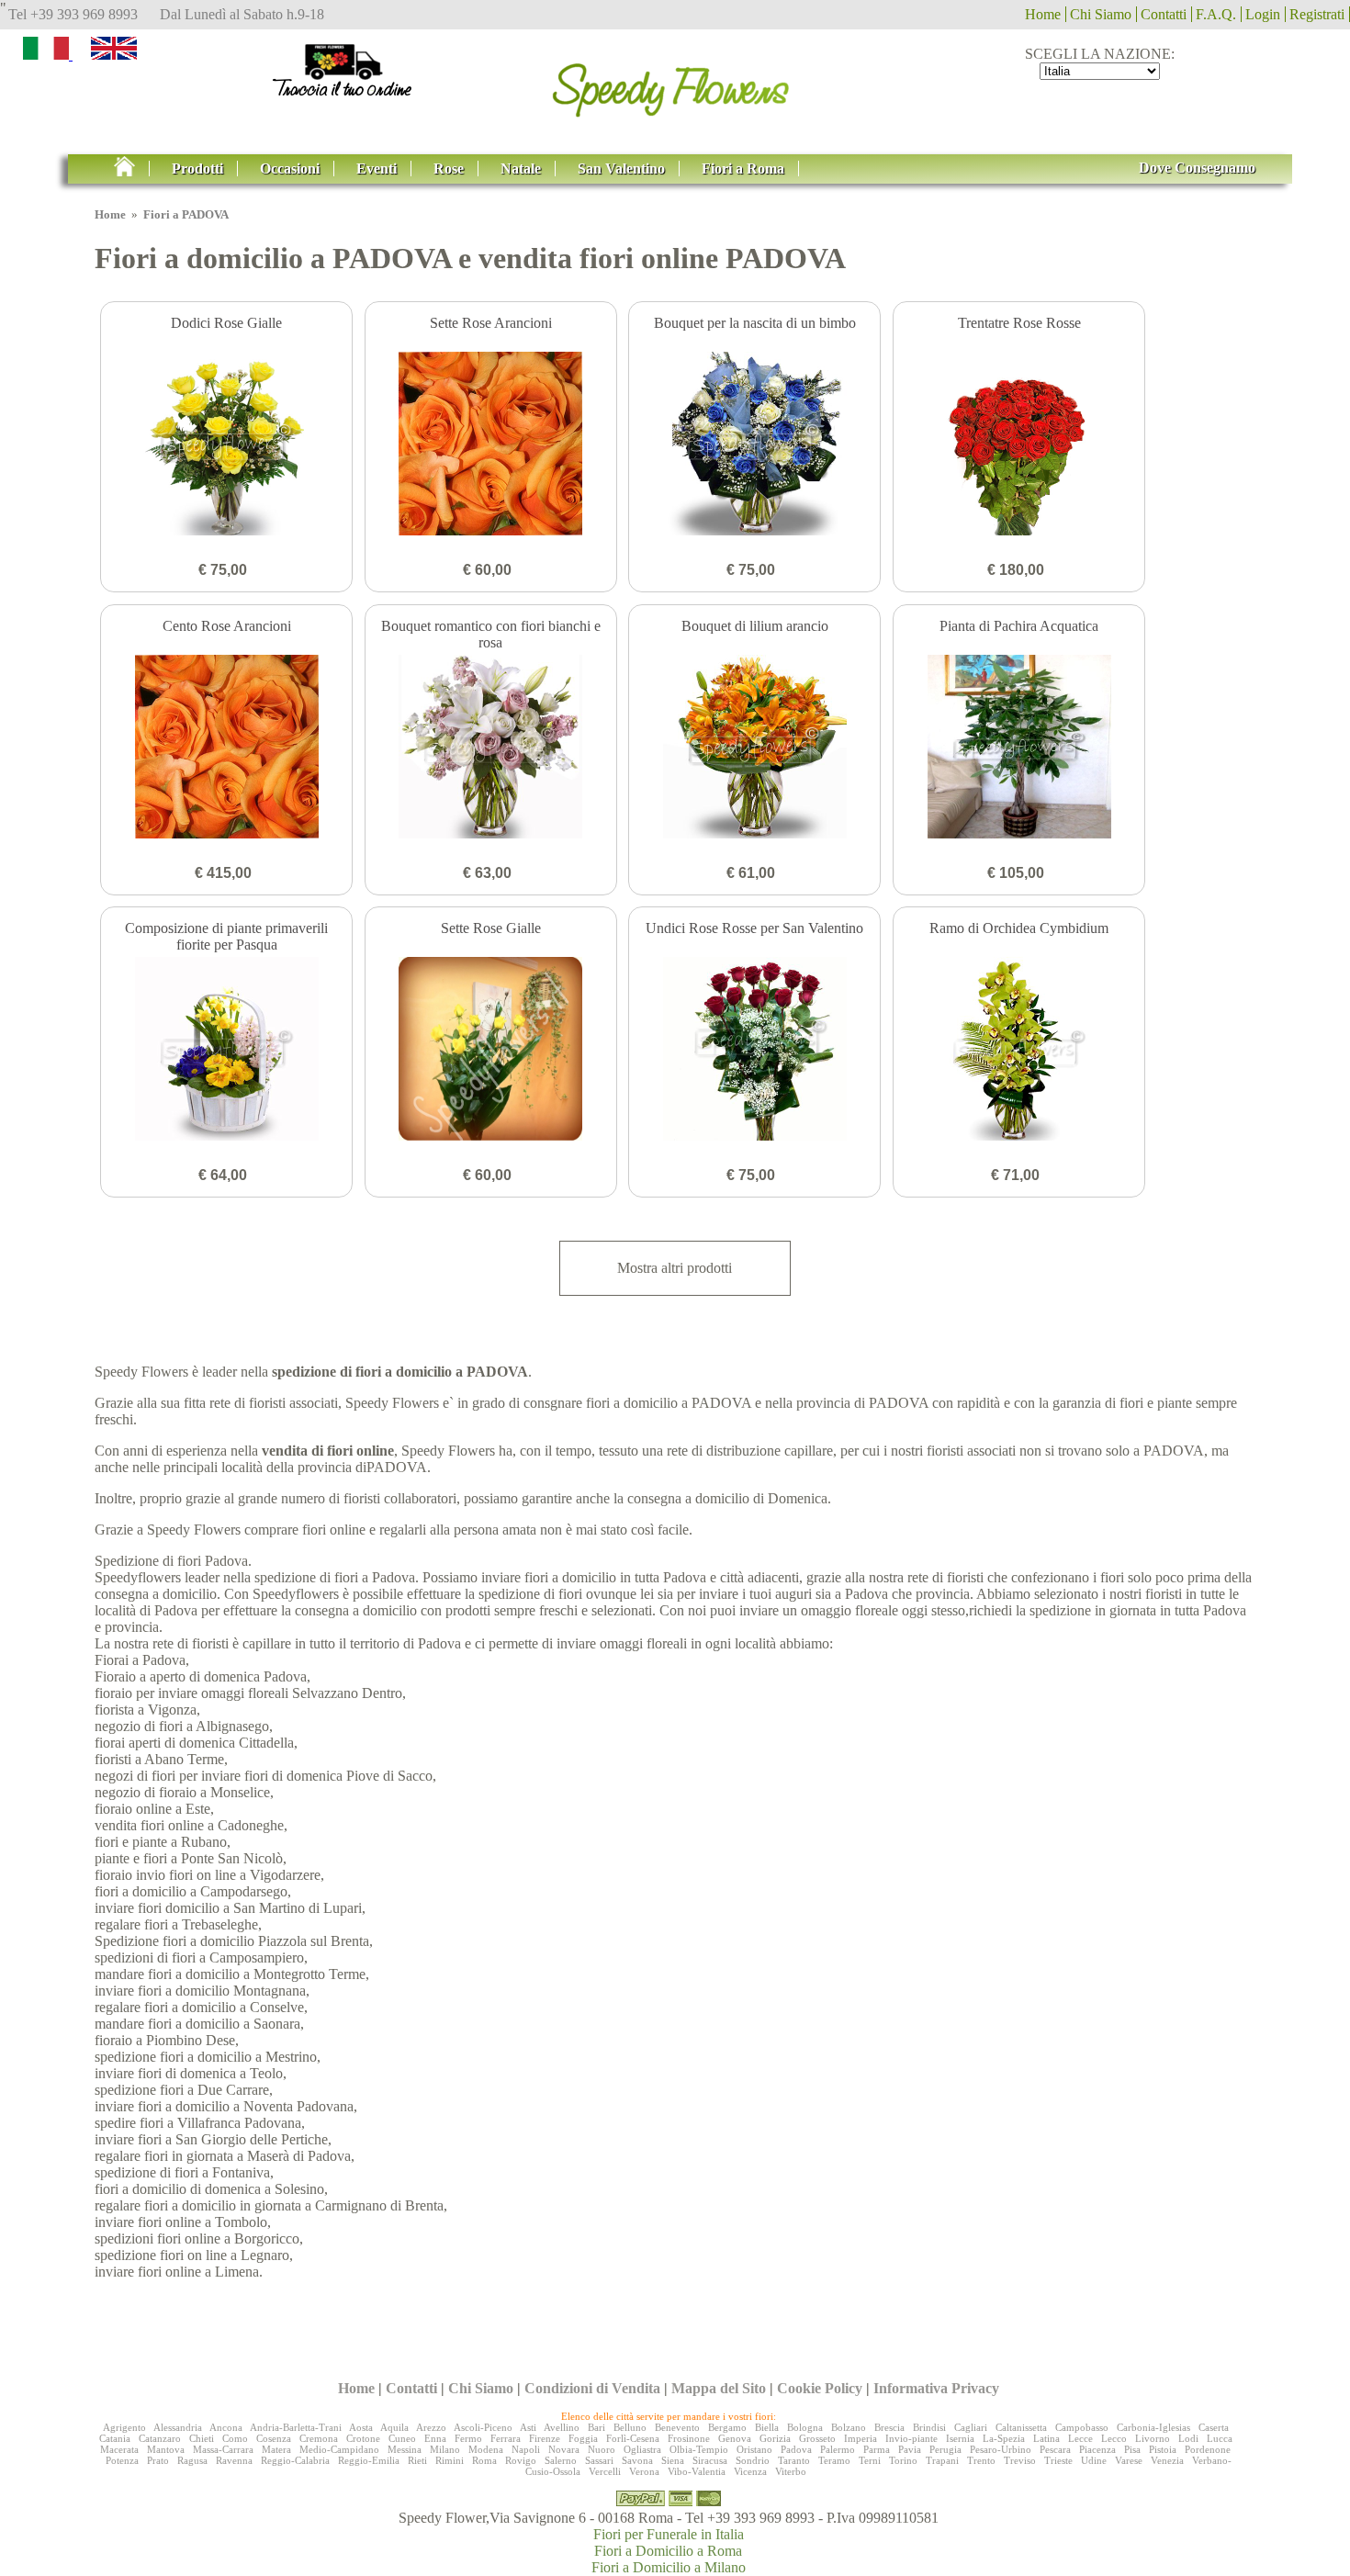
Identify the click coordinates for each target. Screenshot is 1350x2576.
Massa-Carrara (223, 2449)
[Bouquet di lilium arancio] (754, 748)
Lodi (1188, 2438)
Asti (528, 2427)
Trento (981, 2460)
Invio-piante (911, 2438)
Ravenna (234, 2460)
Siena (673, 2460)
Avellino (562, 2427)
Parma (877, 2449)
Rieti (417, 2460)
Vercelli (605, 2471)
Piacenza (1097, 2449)
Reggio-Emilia (369, 2460)
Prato (158, 2460)
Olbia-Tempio (699, 2449)
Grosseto (817, 2438)
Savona (637, 2460)
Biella (767, 2427)
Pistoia (1163, 2449)
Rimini (450, 2460)
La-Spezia (1004, 2438)
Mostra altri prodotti (675, 1268)
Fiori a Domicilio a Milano (669, 2567)
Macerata (119, 2449)
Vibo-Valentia (697, 2471)
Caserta (1214, 2427)
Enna (435, 2438)
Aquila (394, 2427)
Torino (903, 2460)
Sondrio (753, 2460)
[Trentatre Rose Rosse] (1019, 445)
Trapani (942, 2460)
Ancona (226, 2427)
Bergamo (727, 2427)
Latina (1046, 2438)
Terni (870, 2460)
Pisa (1132, 2449)
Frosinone (689, 2438)
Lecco (1114, 2438)
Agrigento (124, 2427)
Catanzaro (160, 2438)
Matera (276, 2449)
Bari (596, 2427)
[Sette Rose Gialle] (491, 1051)
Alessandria (178, 2427)
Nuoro (602, 2449)
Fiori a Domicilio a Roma (668, 2551)
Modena (486, 2449)
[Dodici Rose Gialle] (226, 445)
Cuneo (402, 2438)
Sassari (599, 2460)
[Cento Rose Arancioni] (226, 748)
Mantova (166, 2449)
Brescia (889, 2427)
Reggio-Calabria (295, 2460)
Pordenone (1208, 2449)
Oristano (754, 2449)
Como (235, 2438)
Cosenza (274, 2438)
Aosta (361, 2427)
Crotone (363, 2438)
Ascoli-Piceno (483, 2427)
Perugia (945, 2449)
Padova (796, 2449)
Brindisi (929, 2427)
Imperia (861, 2438)
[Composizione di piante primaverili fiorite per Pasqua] (226, 1051)
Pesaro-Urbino (1001, 2449)
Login (1263, 14)
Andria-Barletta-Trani (296, 2427)
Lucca (1220, 2438)
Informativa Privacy (936, 2388)
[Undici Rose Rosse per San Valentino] (754, 1051)
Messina (405, 2449)
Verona (644, 2471)
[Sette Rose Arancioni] (491, 445)
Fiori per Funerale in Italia (669, 2534)
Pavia (910, 2449)
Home (1043, 14)
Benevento (677, 2427)
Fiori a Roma (743, 169)
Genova (735, 2438)
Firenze (545, 2438)
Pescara (1055, 2449)
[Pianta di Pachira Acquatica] (1019, 748)
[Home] (675, 84)
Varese (1129, 2460)
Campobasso (1082, 2427)
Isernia (960, 2438)
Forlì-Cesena (633, 2438)
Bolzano (849, 2427)
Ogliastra (642, 2449)
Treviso (1020, 2460)
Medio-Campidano (339, 2449)
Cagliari (971, 2427)
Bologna (805, 2427)
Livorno (1153, 2438)
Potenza (122, 2460)
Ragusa (192, 2460)
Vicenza (750, 2471)
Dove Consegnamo (1197, 168)
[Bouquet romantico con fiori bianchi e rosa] (491, 748)
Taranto (794, 2460)
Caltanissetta (1021, 2427)
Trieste (1058, 2460)
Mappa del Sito (719, 2388)
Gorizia (775, 2438)
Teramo (834, 2460)
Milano (445, 2449)
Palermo (838, 2449)
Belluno (630, 2427)
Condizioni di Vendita (592, 2388)
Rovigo (521, 2460)
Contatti (1164, 14)
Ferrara (506, 2438)
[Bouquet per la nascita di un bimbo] (754, 445)
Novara (564, 2449)
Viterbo (791, 2471)
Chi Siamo (1101, 14)
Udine (1094, 2460)
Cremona (319, 2438)
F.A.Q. (1216, 14)
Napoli (526, 2449)
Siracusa (710, 2460)
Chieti (202, 2438)
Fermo (468, 2438)
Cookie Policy (820, 2388)
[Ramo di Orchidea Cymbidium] (1019, 1051)
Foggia (583, 2438)
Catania (115, 2438)
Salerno (561, 2460)
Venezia (1167, 2460)
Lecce (1080, 2438)
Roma (484, 2460)
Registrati (1317, 14)
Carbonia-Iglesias (1153, 2427)
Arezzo (431, 2427)
